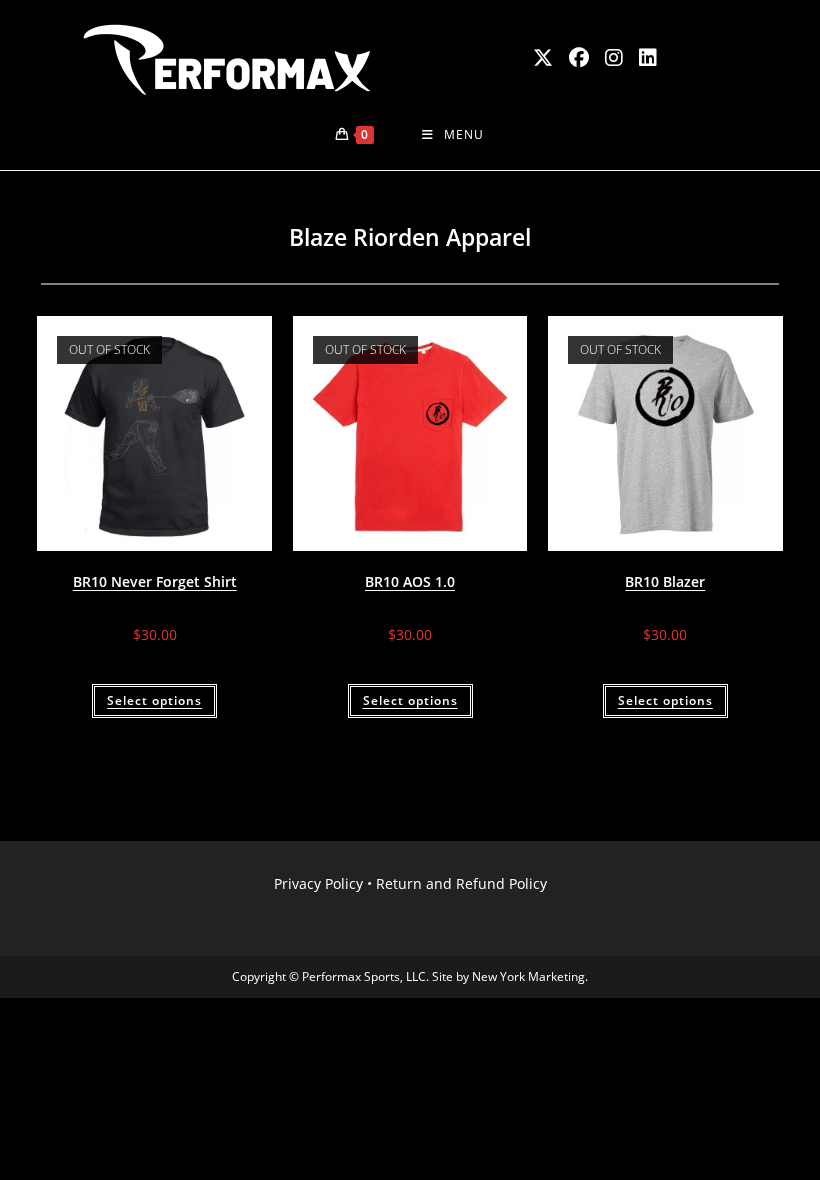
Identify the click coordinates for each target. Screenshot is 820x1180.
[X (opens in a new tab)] (543, 58)
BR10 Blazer (665, 581)
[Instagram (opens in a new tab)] (614, 58)
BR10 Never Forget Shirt (155, 581)
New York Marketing (528, 976)
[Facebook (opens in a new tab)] (579, 58)
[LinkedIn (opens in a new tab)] (648, 58)
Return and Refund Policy (461, 883)
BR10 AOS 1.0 (410, 581)
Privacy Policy (318, 883)
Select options (154, 700)
